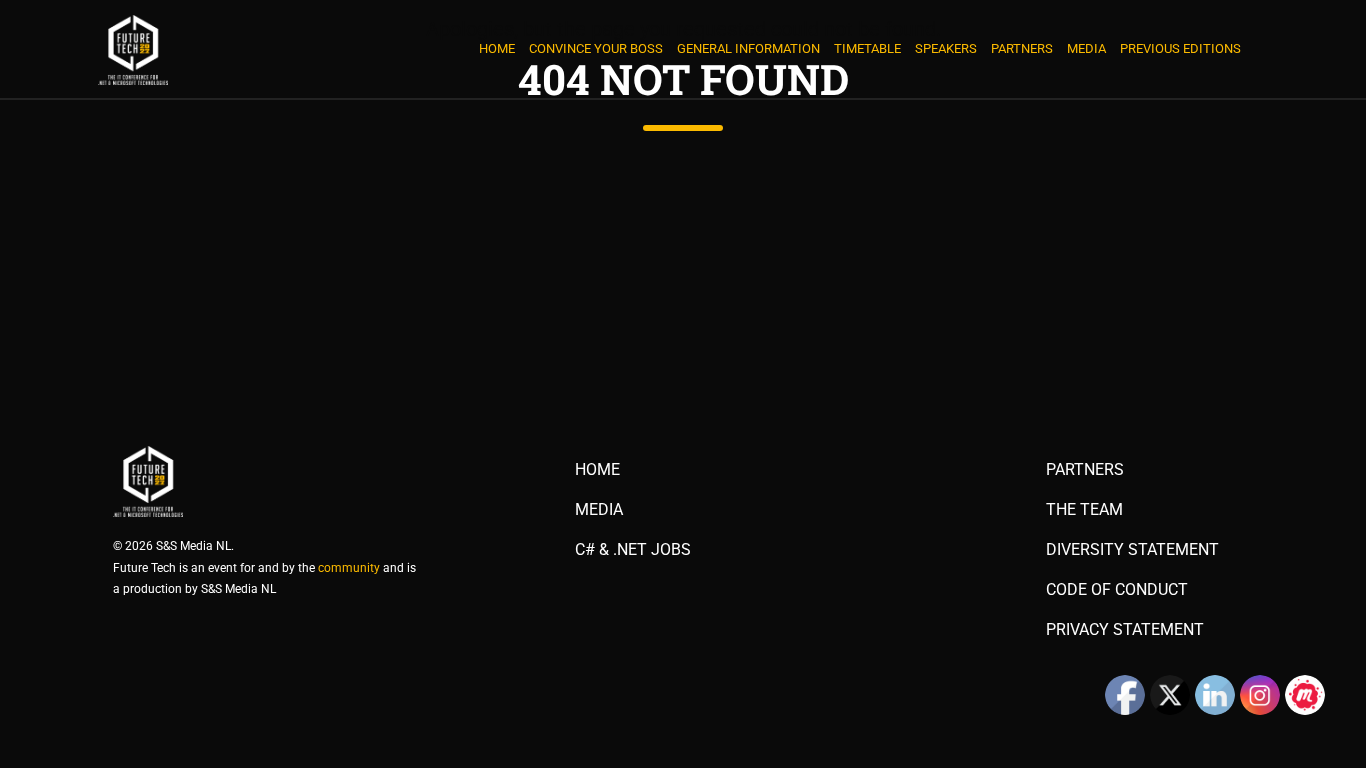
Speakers (946, 48)
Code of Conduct (1117, 590)
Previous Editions (1180, 48)
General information (748, 48)
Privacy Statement (1125, 630)
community (349, 568)
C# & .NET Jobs (633, 550)
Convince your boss (596, 48)
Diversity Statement (1132, 550)
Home (497, 48)
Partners (1022, 48)
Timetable (867, 48)
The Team (1084, 510)
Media (1086, 48)
